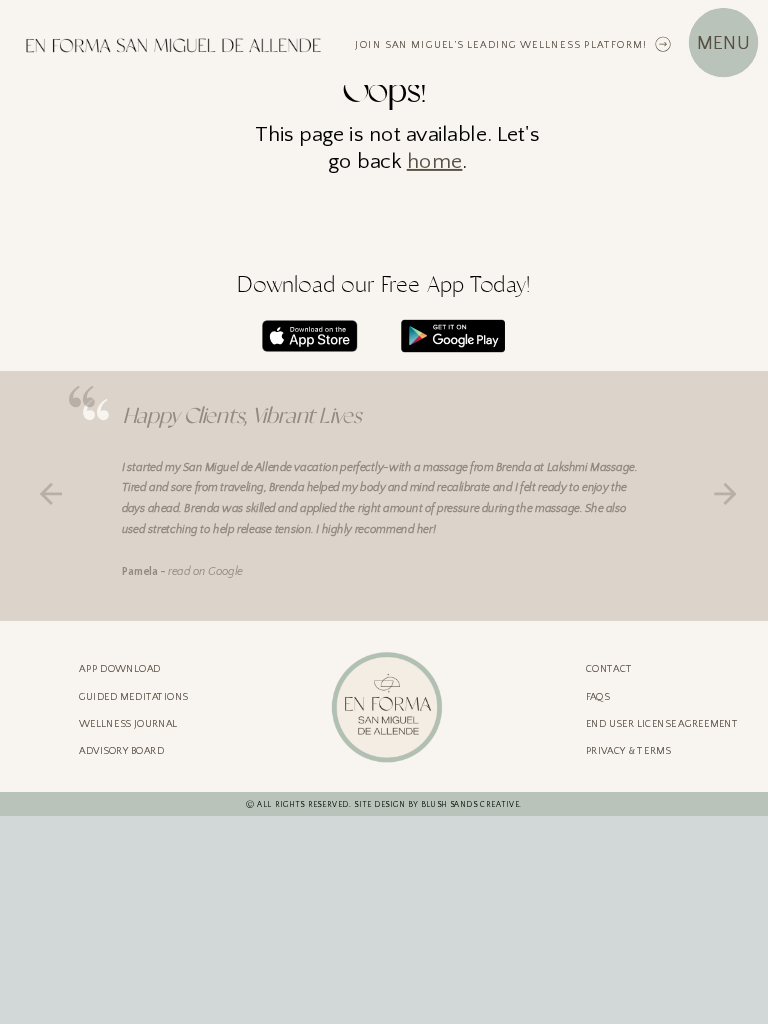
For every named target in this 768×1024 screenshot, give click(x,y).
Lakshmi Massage (591, 467)
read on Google (206, 571)
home (435, 161)
